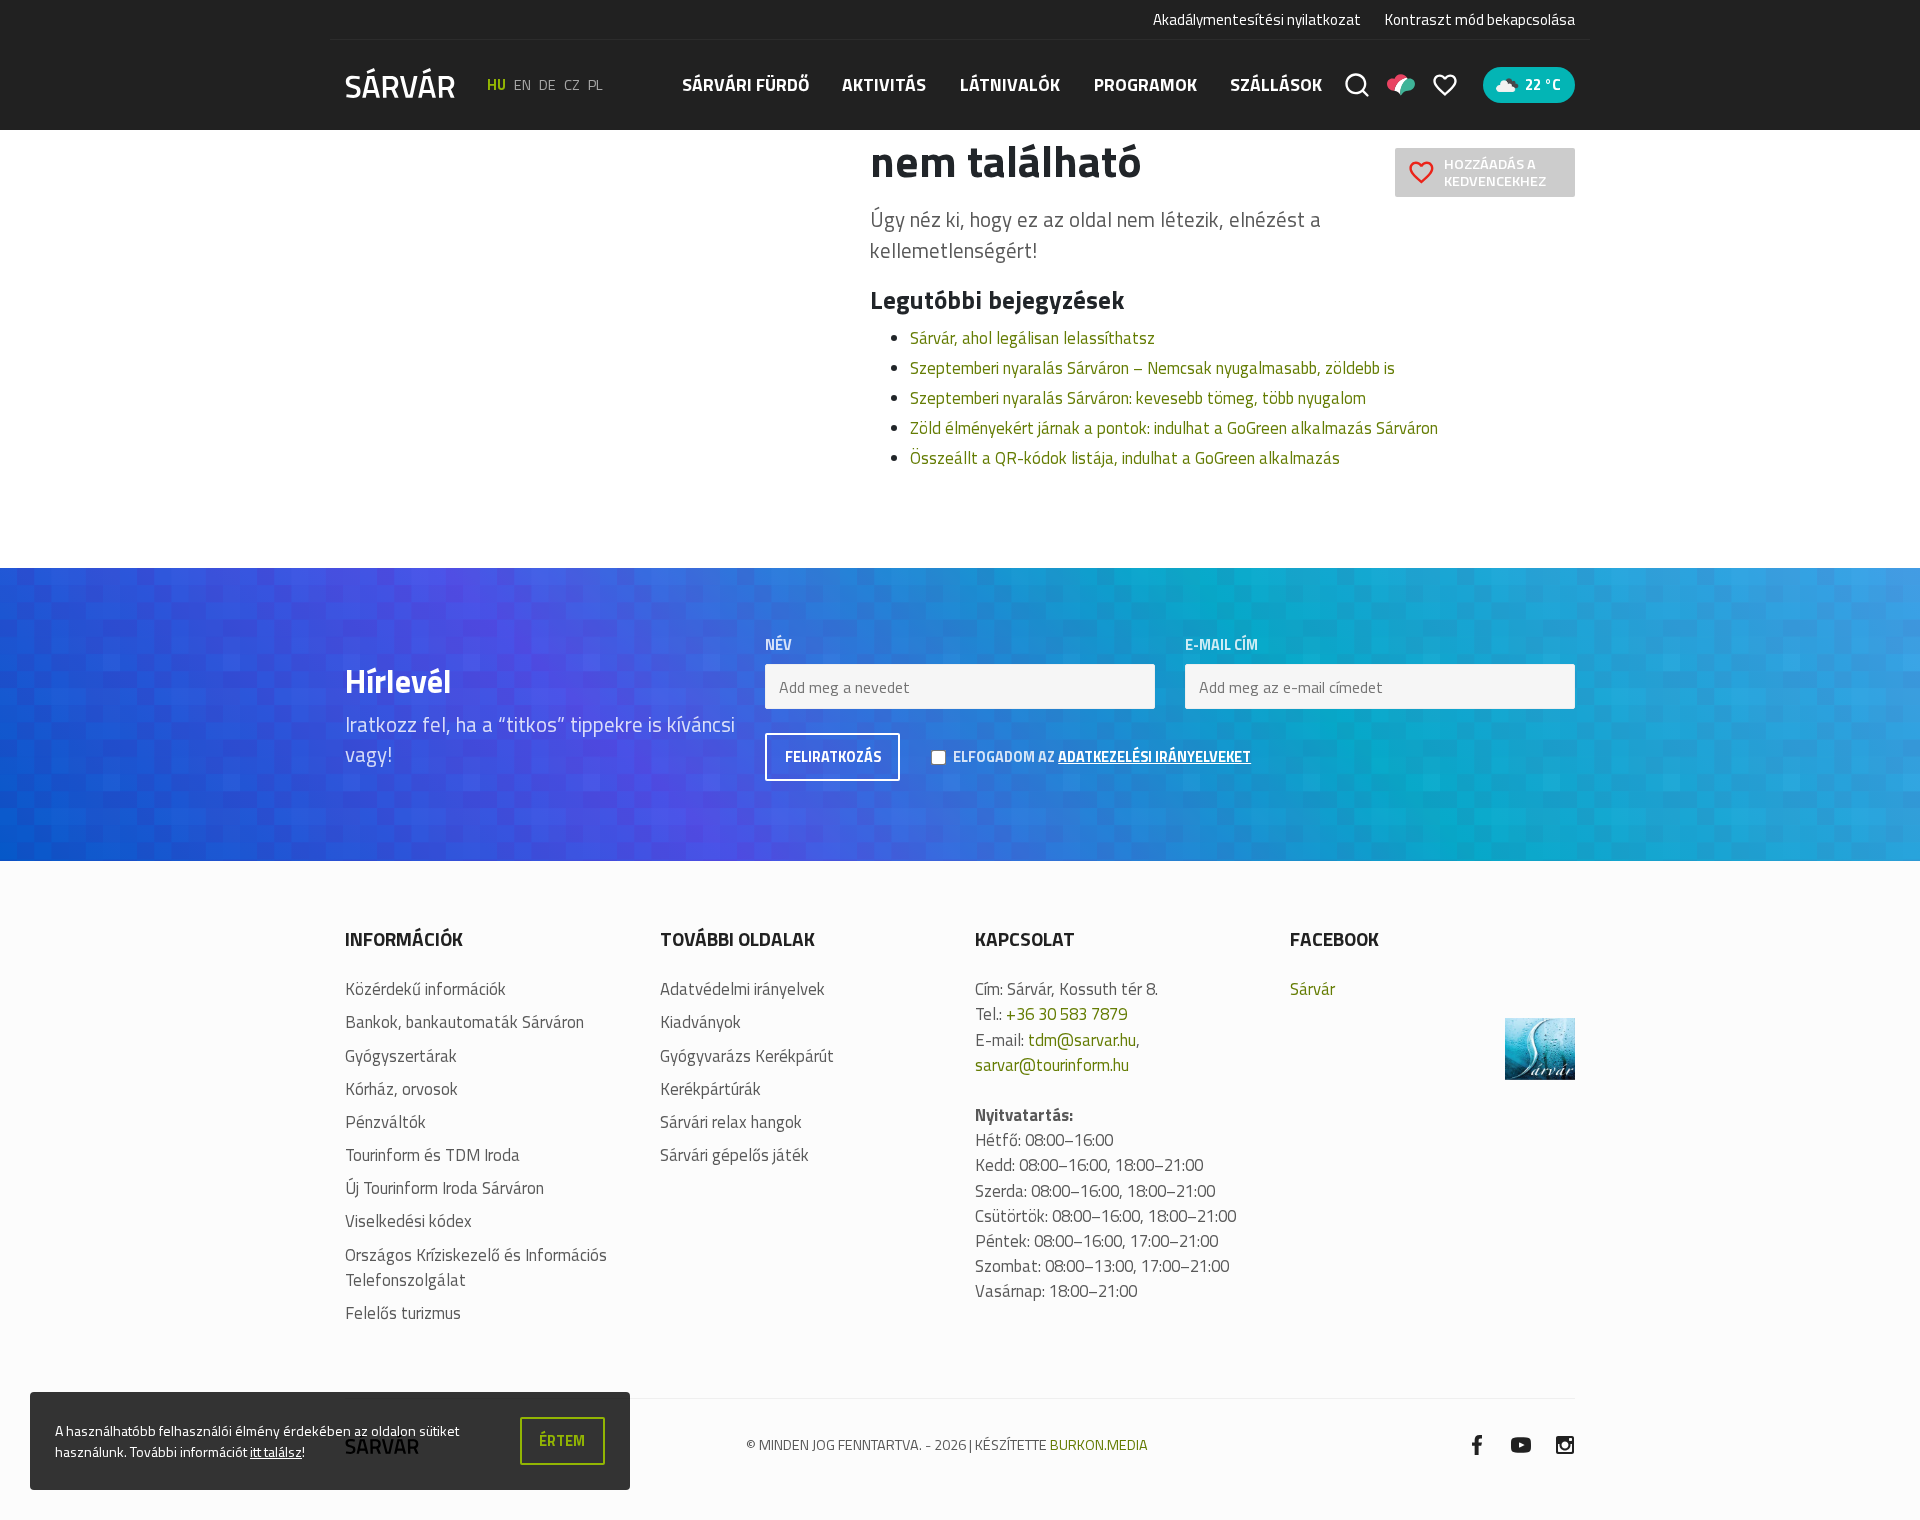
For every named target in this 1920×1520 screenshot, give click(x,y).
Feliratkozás (833, 757)
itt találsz (276, 1451)
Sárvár (1312, 989)
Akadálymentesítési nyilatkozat (1257, 19)
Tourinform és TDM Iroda (432, 1155)
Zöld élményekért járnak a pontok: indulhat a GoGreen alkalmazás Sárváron (1174, 428)
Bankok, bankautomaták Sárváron (464, 1022)
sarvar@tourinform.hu (1052, 1065)
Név (778, 645)
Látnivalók (1010, 84)
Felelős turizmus (403, 1313)
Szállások (1276, 84)
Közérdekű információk (425, 989)
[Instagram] (1565, 1443)
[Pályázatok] (1401, 85)
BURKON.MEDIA (1099, 1445)
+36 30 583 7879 (1066, 1014)
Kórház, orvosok (401, 1089)
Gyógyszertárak (401, 1056)
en (522, 85)
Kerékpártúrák (710, 1089)
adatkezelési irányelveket (1154, 757)
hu (496, 85)
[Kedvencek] (1445, 85)
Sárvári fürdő (745, 84)
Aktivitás (884, 84)
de (547, 85)
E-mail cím (1221, 645)
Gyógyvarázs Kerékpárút (747, 1056)
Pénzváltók (385, 1122)
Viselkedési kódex (408, 1221)
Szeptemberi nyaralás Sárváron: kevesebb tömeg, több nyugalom (1138, 398)
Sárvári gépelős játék (734, 1155)
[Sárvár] (400, 83)
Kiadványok (700, 1022)
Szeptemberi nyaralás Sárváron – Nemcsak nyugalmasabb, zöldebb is (1152, 368)
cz (572, 85)
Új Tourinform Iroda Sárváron (444, 1188)
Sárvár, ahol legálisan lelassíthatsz (1032, 338)
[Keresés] (1357, 85)
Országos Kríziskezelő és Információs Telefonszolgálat (476, 1268)
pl (595, 85)
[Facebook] (1477, 1443)
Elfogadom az (1102, 757)
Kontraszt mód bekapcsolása (1480, 20)
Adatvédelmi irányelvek (742, 989)
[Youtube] (1521, 1443)
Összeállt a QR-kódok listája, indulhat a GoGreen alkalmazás (1125, 458)
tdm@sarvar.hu (1082, 1040)
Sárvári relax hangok (731, 1122)
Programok (1145, 84)
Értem (562, 1441)
